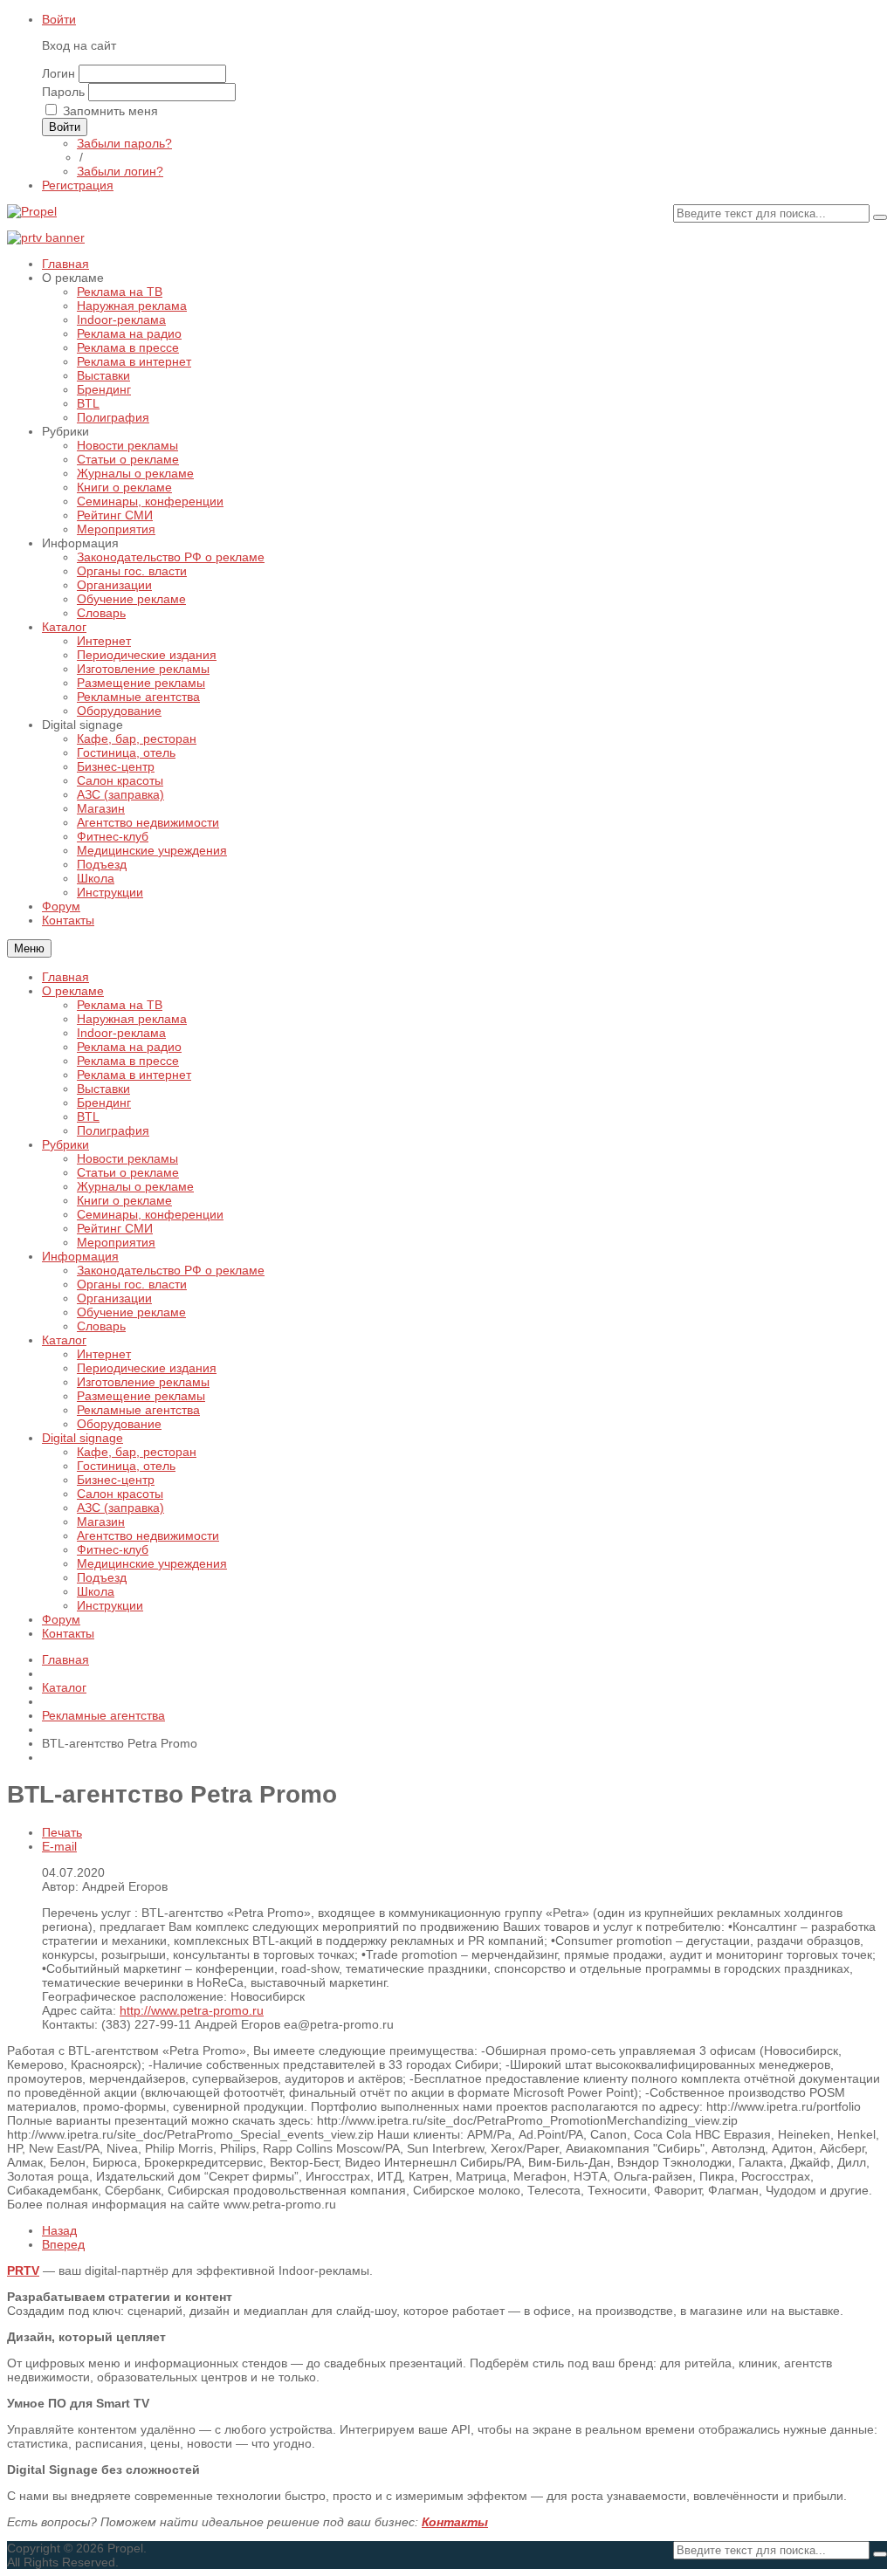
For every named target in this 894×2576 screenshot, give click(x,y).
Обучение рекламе (131, 1312)
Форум (61, 1619)
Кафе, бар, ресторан (137, 1452)
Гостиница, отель (126, 1466)
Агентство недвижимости (148, 1535)
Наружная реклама (132, 1019)
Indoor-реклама (121, 1033)
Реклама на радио (129, 1047)
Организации (114, 1298)
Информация (80, 1256)
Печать (62, 1832)
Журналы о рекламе (135, 1186)
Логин (58, 73)
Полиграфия (113, 1130)
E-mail (59, 1846)
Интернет (104, 1354)
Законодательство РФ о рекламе (171, 1270)
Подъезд (102, 1577)
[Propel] (32, 211)
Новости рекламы (127, 1158)
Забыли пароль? (124, 143)
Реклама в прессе (128, 1061)
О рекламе (73, 991)
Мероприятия (116, 1242)
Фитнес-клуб (113, 1549)
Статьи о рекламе (128, 1172)
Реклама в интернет (134, 1075)
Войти (59, 19)
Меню (29, 948)
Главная (65, 977)
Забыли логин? (120, 171)
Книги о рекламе (124, 1200)
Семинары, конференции (150, 1214)
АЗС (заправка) (120, 1508)
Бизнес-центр (116, 1480)
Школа (96, 1591)
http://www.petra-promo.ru (192, 2010)
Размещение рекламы (141, 1396)
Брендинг (104, 1103)
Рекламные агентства (138, 1410)
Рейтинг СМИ (115, 1228)
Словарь (101, 1326)
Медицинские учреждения (152, 1563)
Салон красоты (120, 1494)
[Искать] (880, 217)
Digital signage (83, 1438)
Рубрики (65, 1144)
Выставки (103, 1089)
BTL (88, 1116)
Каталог (64, 1340)
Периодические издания (147, 1368)
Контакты (68, 1633)
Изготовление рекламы (143, 1382)
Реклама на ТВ (120, 1005)
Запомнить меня (110, 111)
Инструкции (110, 1605)
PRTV (23, 2270)
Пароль (63, 92)
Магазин (101, 1522)
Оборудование (119, 1424)
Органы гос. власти (132, 1284)
